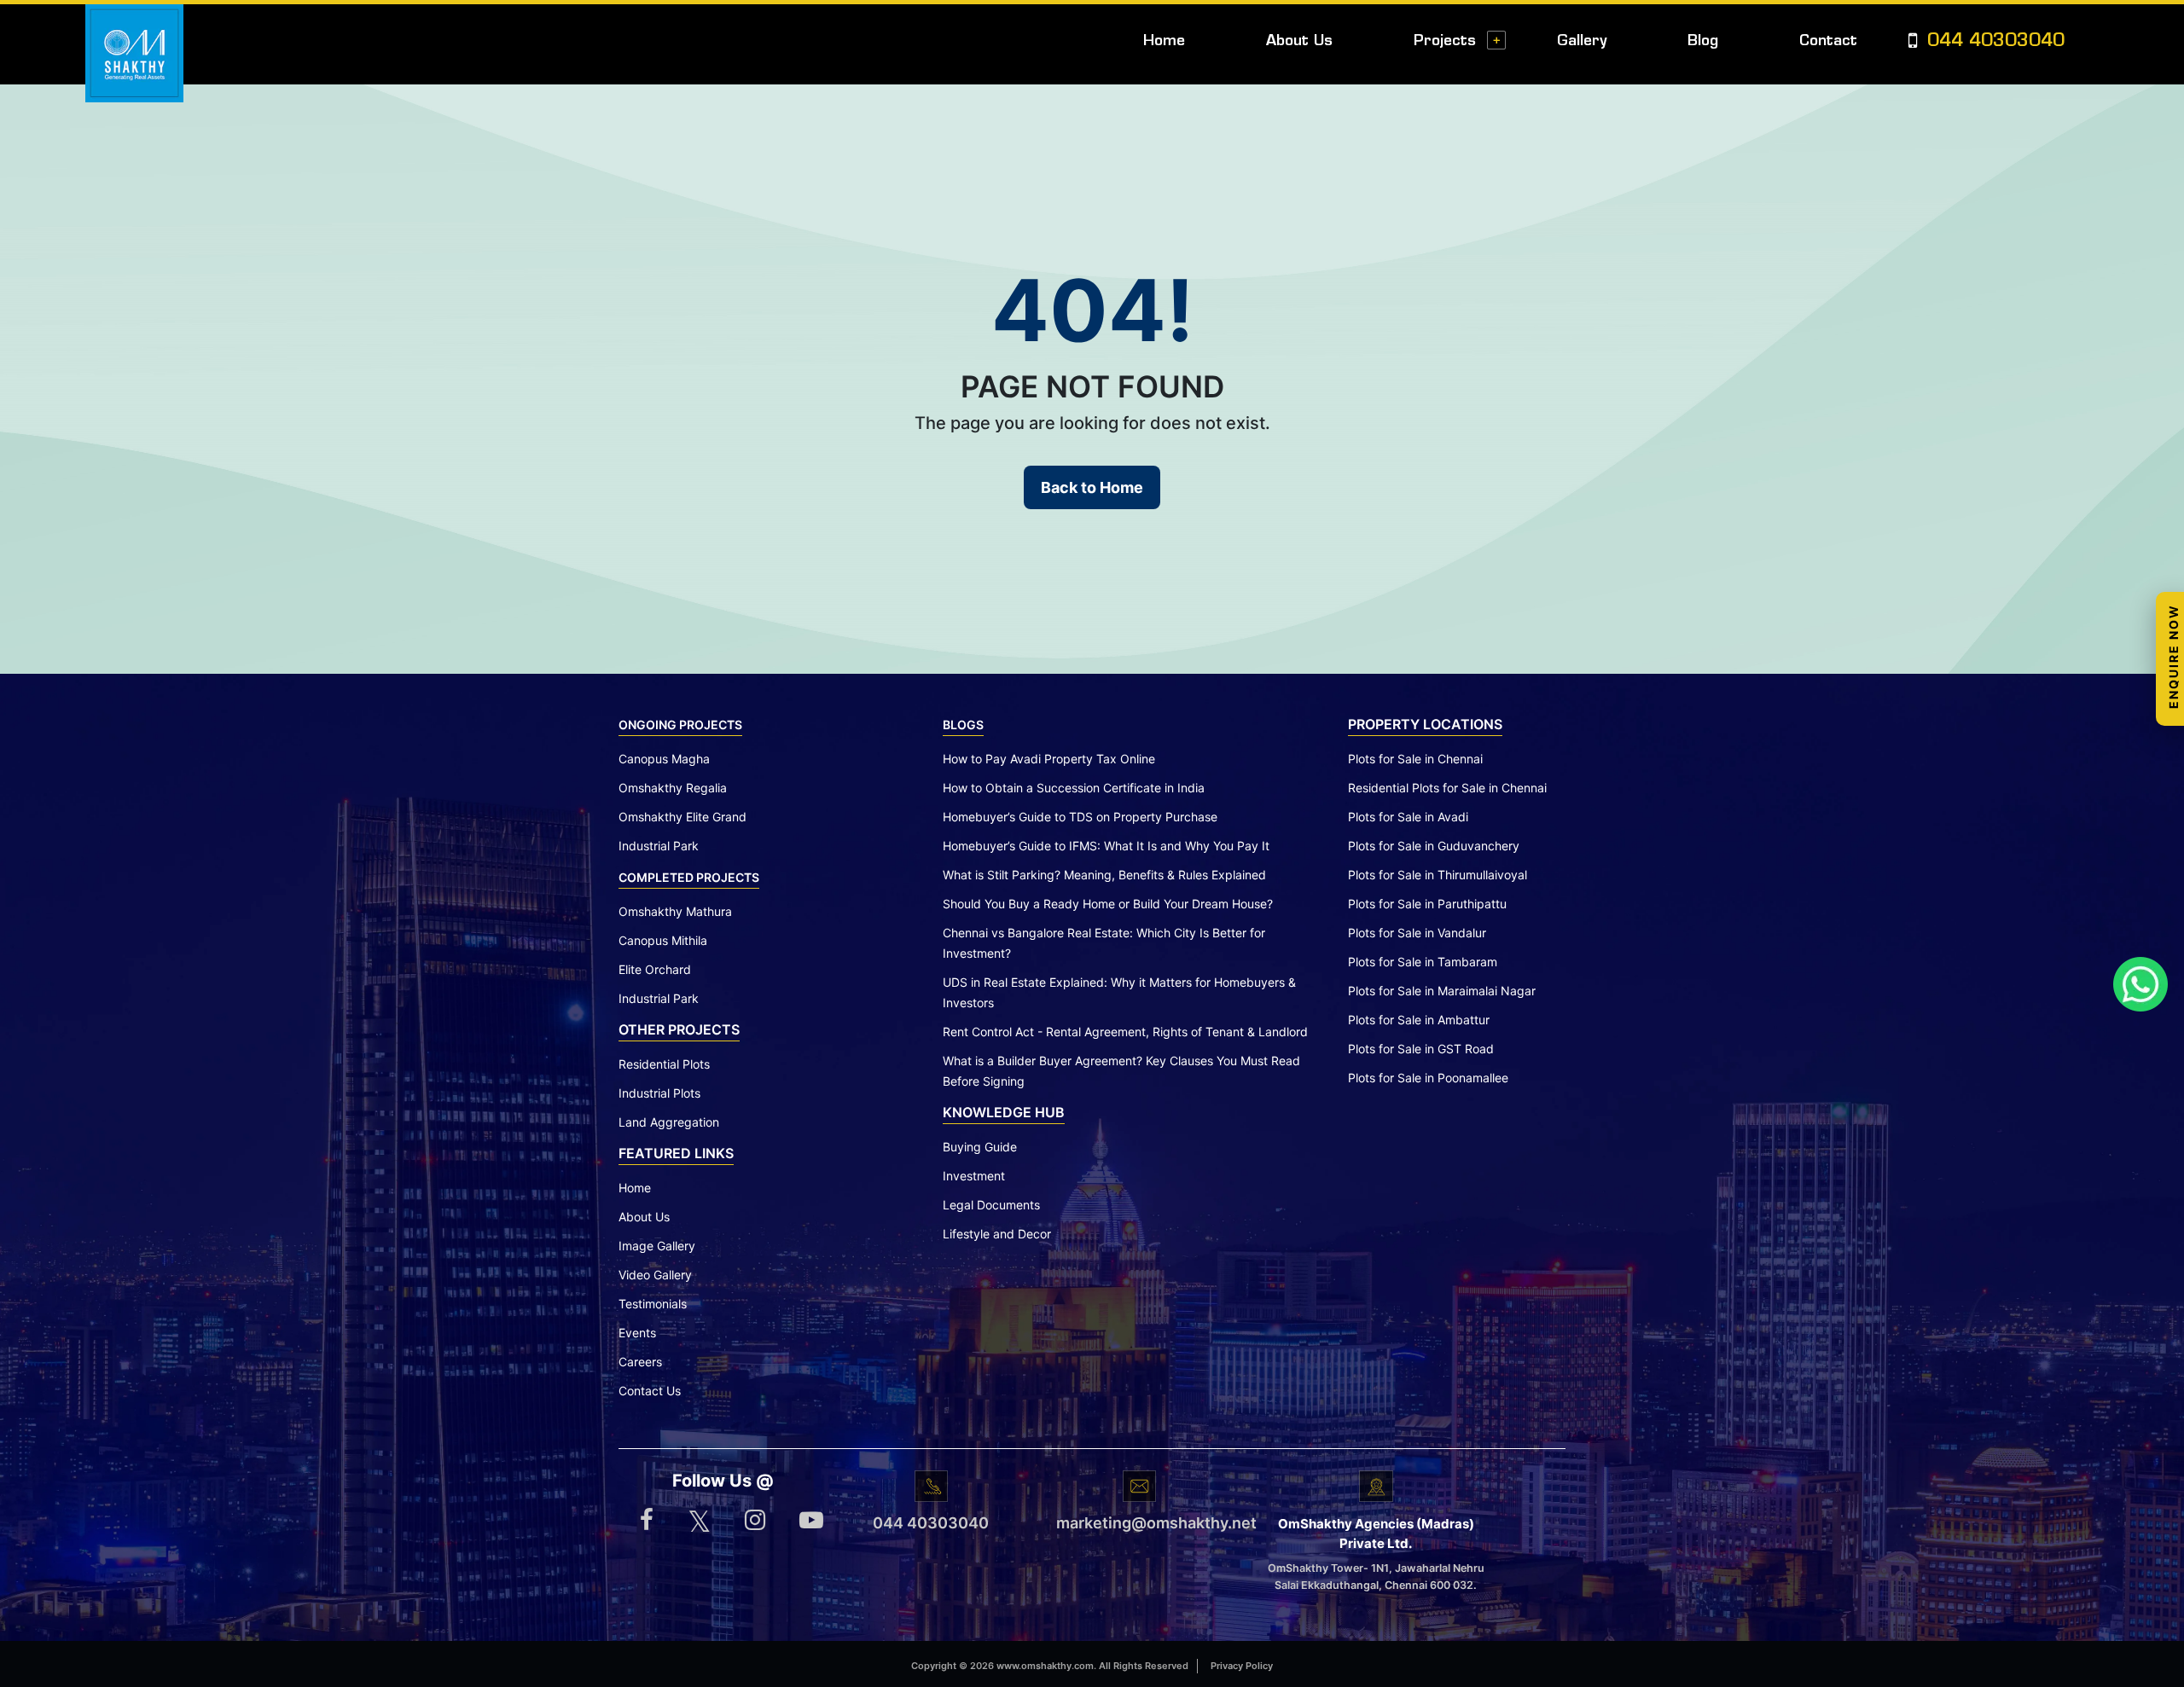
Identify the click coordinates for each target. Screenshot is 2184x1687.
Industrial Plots (659, 1093)
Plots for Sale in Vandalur (1417, 933)
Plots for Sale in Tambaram (1423, 962)
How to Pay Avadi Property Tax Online (1049, 759)
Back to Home (1092, 487)
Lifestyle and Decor (997, 1234)
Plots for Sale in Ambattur (1419, 1020)
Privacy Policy (1242, 1666)
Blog (1703, 41)
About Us (1299, 41)
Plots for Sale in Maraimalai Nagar (1442, 991)
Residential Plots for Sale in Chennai (1447, 788)
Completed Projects (689, 877)
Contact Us (650, 1391)
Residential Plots (664, 1064)
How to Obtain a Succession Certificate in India (1074, 788)
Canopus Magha (664, 759)
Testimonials (653, 1304)
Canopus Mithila (663, 940)
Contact (1828, 41)
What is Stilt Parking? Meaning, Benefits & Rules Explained (1104, 875)
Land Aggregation (669, 1122)
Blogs (963, 725)
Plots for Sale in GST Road (1421, 1049)
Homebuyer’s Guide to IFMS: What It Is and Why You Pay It (1106, 846)
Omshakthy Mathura (675, 911)
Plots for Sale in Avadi (1408, 817)
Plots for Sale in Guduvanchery (1434, 846)
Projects (1445, 41)
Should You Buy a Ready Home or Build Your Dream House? (1108, 904)
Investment (974, 1176)
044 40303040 (1993, 42)
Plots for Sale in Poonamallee (1428, 1078)
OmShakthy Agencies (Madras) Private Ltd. (1376, 1533)
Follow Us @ (723, 1481)
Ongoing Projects (680, 725)
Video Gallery (655, 1275)
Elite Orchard (655, 969)
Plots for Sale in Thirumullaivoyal (1438, 875)
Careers (640, 1362)
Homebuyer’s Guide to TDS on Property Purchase (1080, 817)
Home (1164, 41)
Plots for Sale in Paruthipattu (1427, 904)
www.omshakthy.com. (1046, 1666)
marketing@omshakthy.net (1139, 1523)
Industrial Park (659, 846)
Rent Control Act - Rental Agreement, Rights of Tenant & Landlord (1125, 1032)
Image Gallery (657, 1246)
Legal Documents (991, 1205)
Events (637, 1333)
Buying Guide (980, 1147)
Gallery (1582, 41)
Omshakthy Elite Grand (682, 817)
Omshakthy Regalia (673, 788)
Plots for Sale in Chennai (1415, 759)
